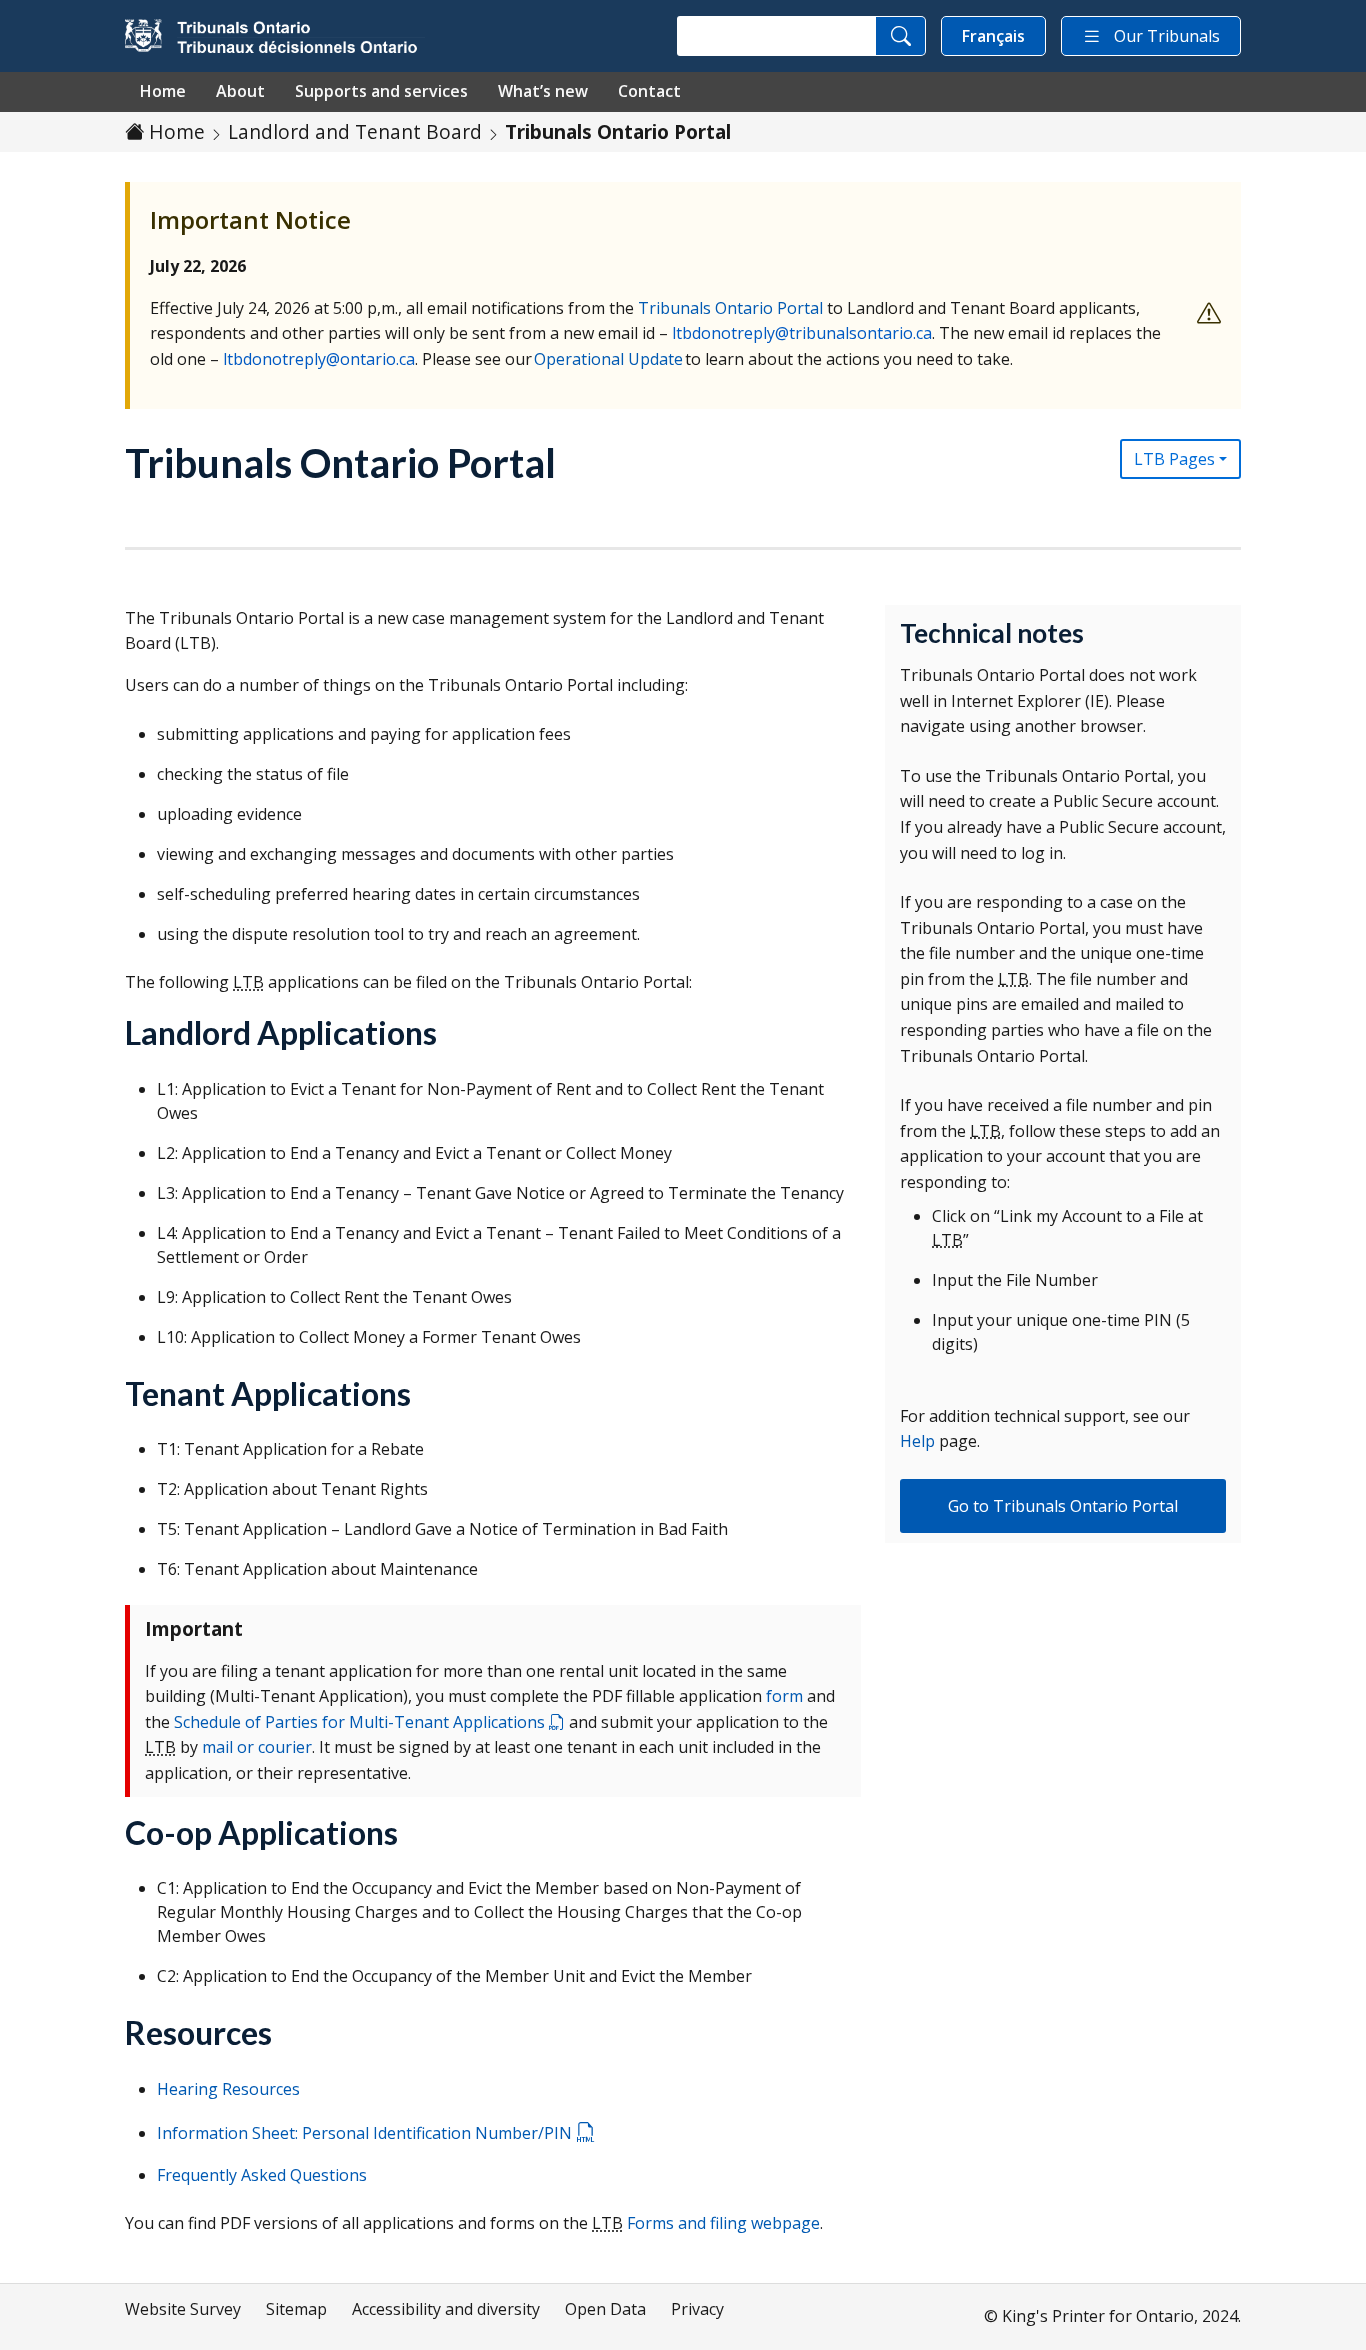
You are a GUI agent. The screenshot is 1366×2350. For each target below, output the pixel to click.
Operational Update (608, 359)
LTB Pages (1174, 459)
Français (993, 36)
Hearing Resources (228, 2089)
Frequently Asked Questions (262, 2175)
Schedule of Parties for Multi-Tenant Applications (361, 1722)
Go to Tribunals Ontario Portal (1063, 1506)
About (240, 91)
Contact (649, 91)
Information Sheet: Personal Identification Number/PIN (366, 2133)
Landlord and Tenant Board (355, 131)
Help (917, 1441)
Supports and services (381, 91)
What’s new (543, 91)
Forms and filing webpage (723, 2223)
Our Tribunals (1167, 36)
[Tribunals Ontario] (275, 36)
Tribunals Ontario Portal (730, 308)
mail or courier (257, 1747)
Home (163, 91)
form (784, 1696)
